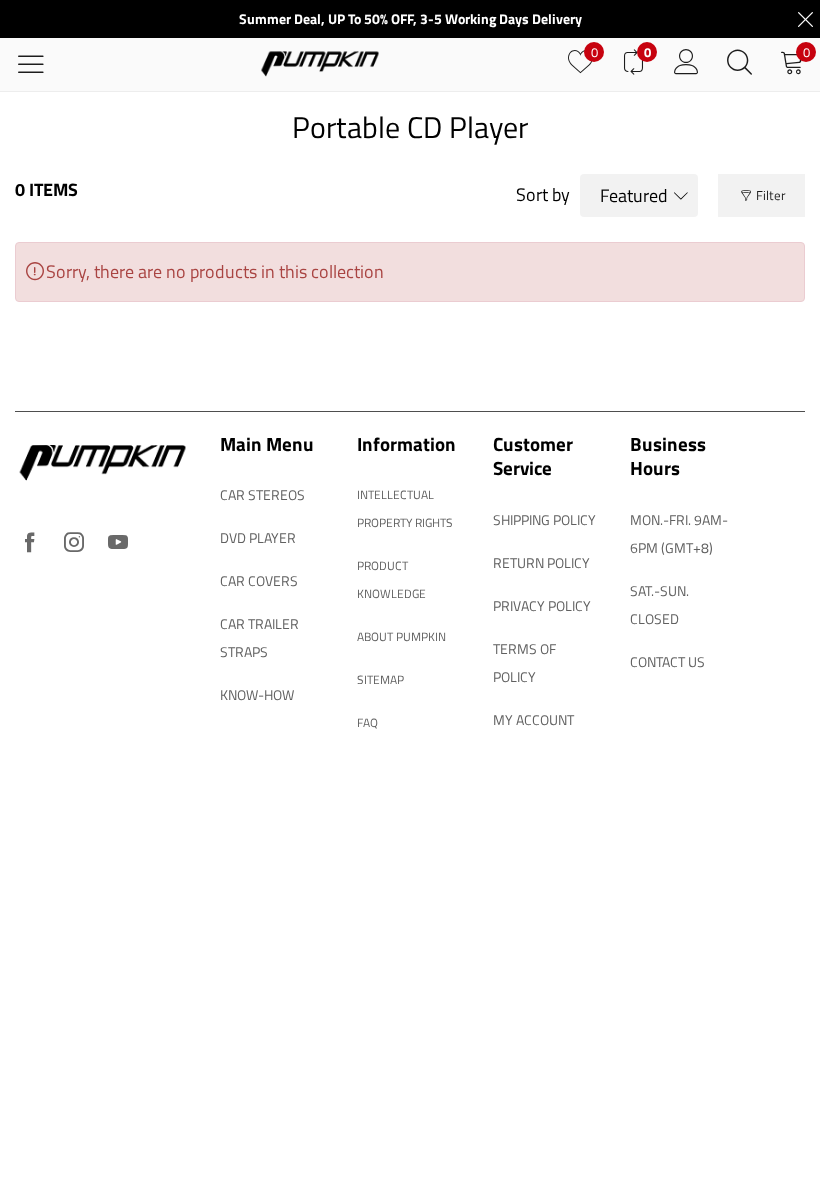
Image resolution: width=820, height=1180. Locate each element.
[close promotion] (805, 19)
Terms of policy (524, 662)
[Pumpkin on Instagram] (74, 544)
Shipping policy (544, 519)
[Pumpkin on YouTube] (118, 544)
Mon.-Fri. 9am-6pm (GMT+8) (679, 533)
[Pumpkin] (320, 64)
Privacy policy (542, 605)
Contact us (667, 661)
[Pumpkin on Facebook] (30, 544)
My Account (533, 719)
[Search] (739, 64)
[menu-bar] (43, 64)
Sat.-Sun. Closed (659, 604)
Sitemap (380, 679)
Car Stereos (262, 494)
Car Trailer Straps (259, 637)
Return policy (541, 562)
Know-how (257, 694)
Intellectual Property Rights (405, 508)
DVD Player (258, 537)
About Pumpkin (401, 636)
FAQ (367, 722)
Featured (634, 195)
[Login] (686, 64)
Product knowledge (391, 579)
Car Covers (259, 580)
